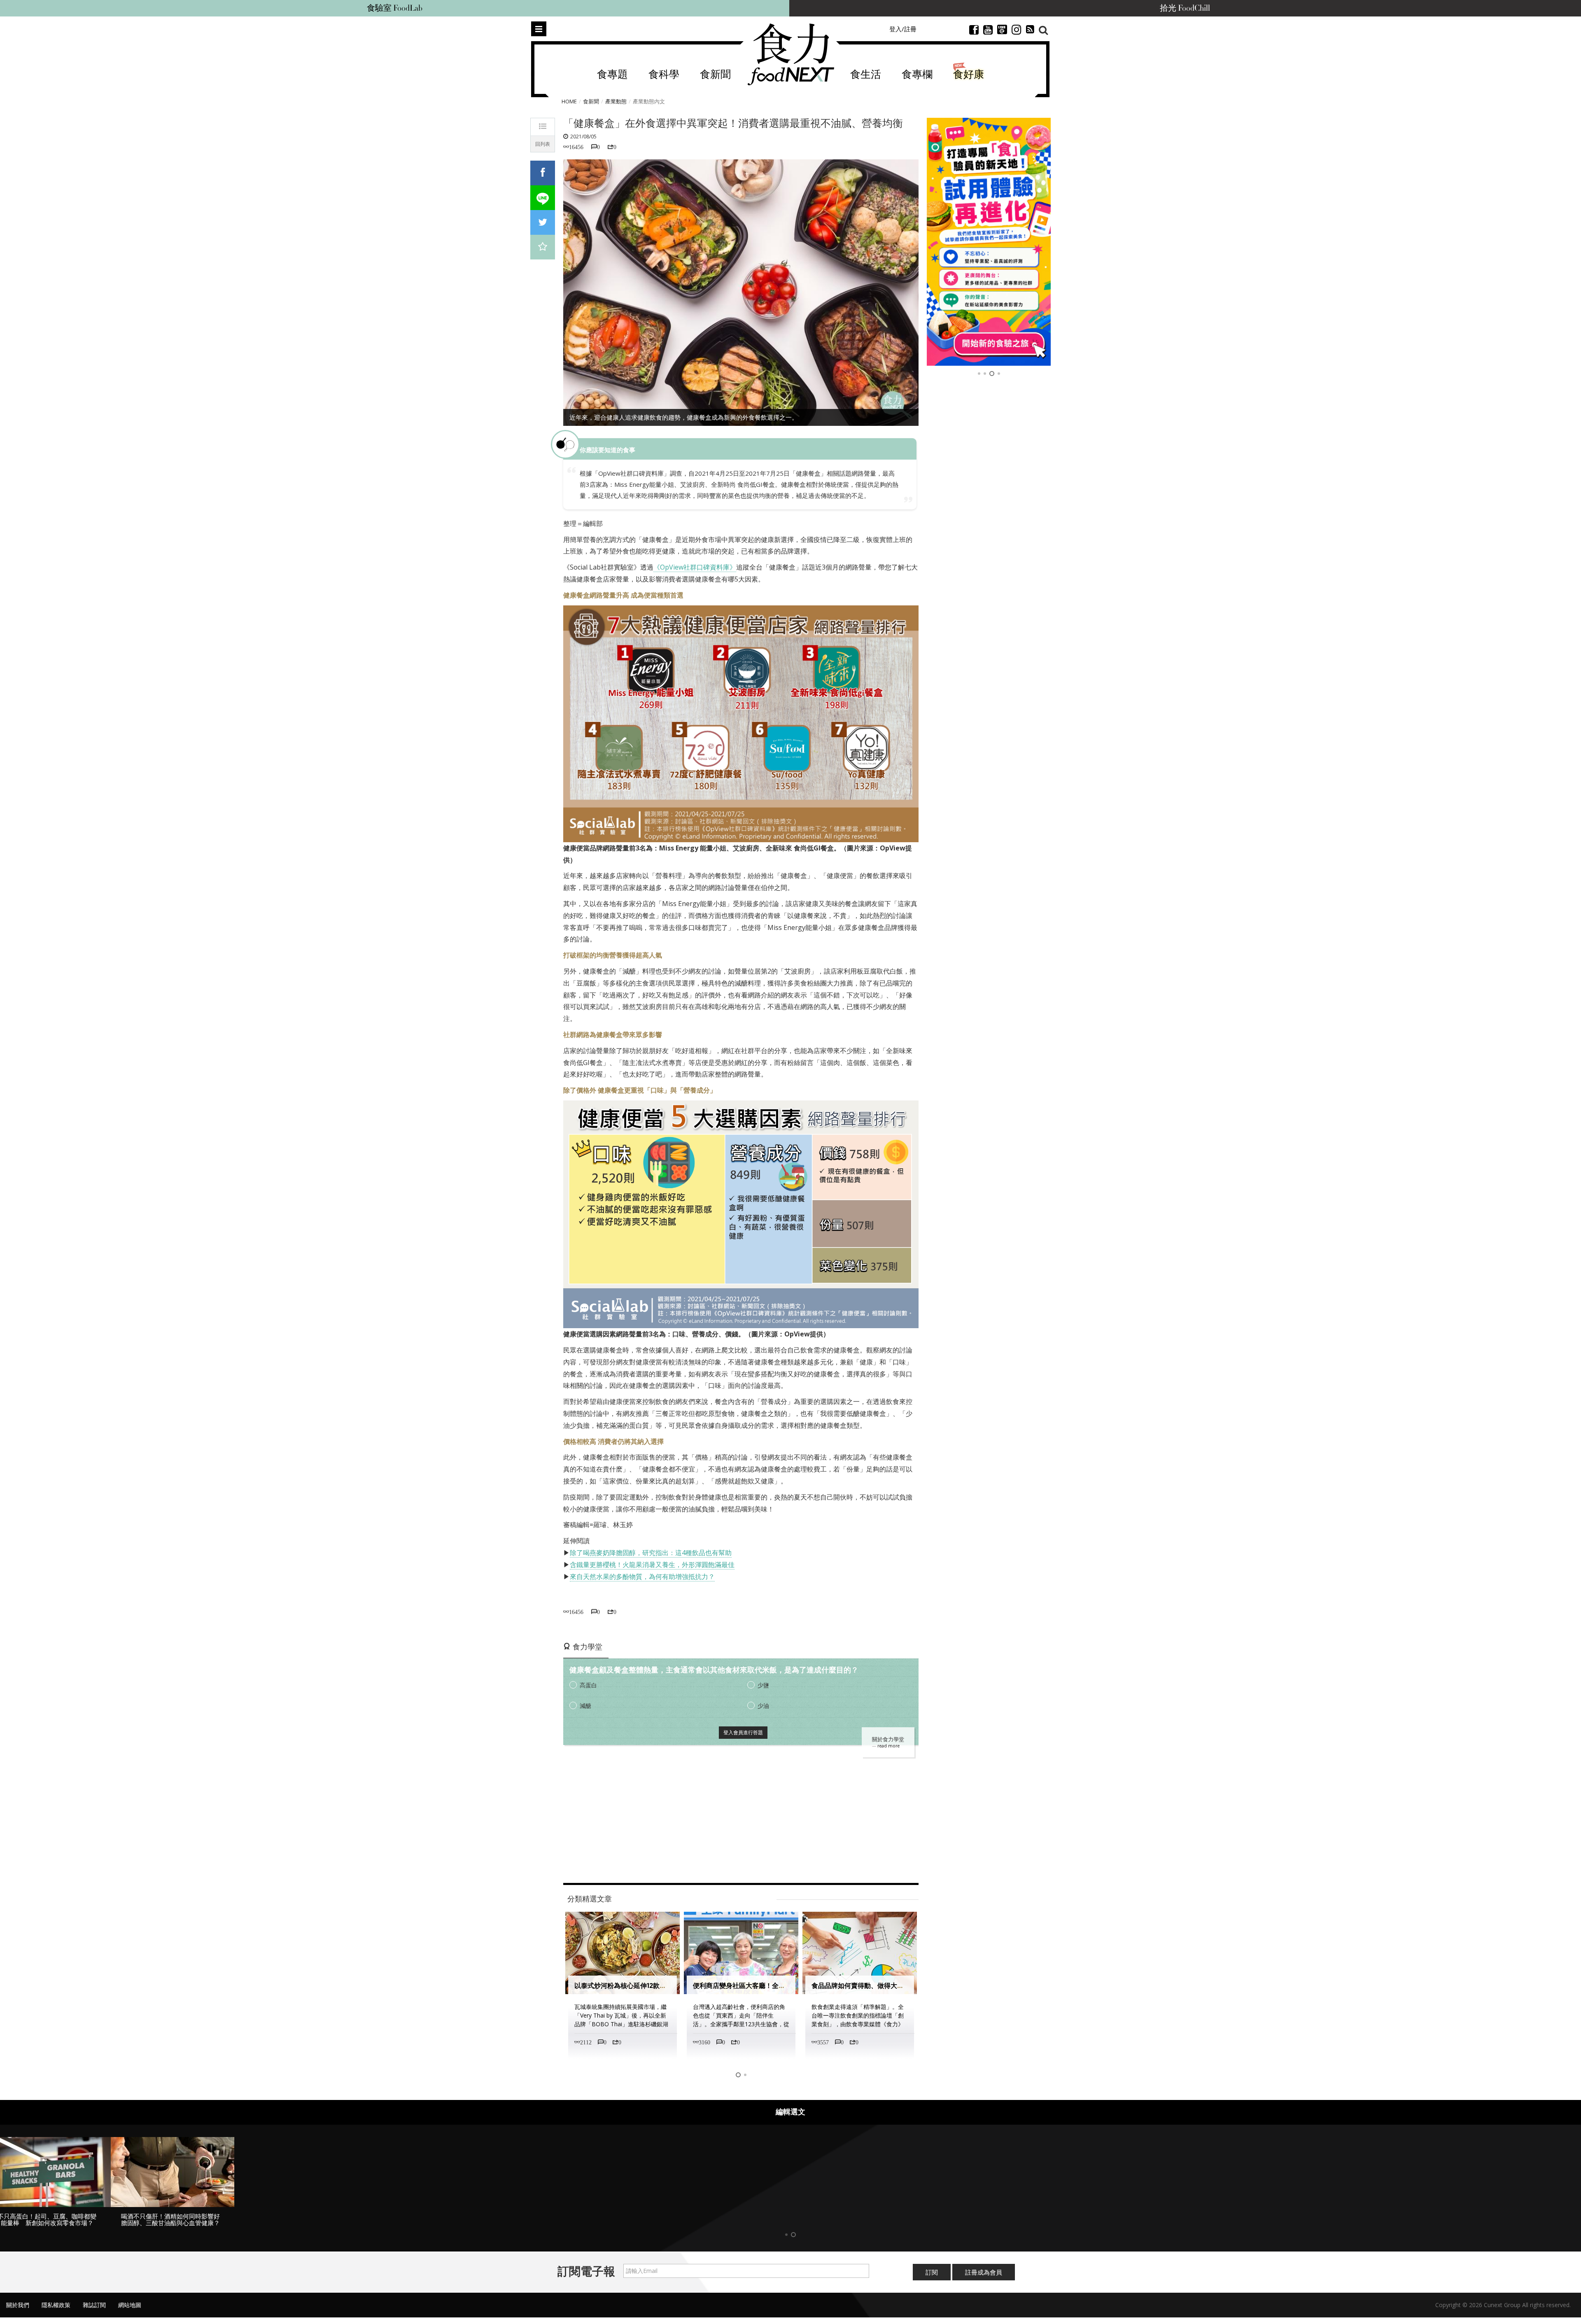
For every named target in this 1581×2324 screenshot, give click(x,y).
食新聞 (715, 75)
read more (888, 1746)
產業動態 (616, 101)
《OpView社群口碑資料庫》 (695, 567)
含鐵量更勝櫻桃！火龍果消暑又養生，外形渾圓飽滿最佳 (652, 1565)
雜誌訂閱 (94, 2312)
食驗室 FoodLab (395, 8)
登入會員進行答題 (743, 1732)
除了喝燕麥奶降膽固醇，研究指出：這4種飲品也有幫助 (651, 1553)
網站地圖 (130, 2312)
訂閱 (932, 2279)
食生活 (866, 75)
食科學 (664, 75)
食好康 (969, 75)
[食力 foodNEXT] (791, 54)
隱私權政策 (56, 2312)
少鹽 (763, 1685)
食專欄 (917, 75)
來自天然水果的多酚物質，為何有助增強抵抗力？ (642, 1577)
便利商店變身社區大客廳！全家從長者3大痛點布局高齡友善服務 (668, 1986)
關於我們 (18, 2312)
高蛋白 (588, 1685)
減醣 (585, 1706)
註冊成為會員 (984, 2279)
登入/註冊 (903, 29)
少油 (763, 1706)
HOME (569, 101)
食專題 (612, 75)
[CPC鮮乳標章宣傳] (989, 242)
